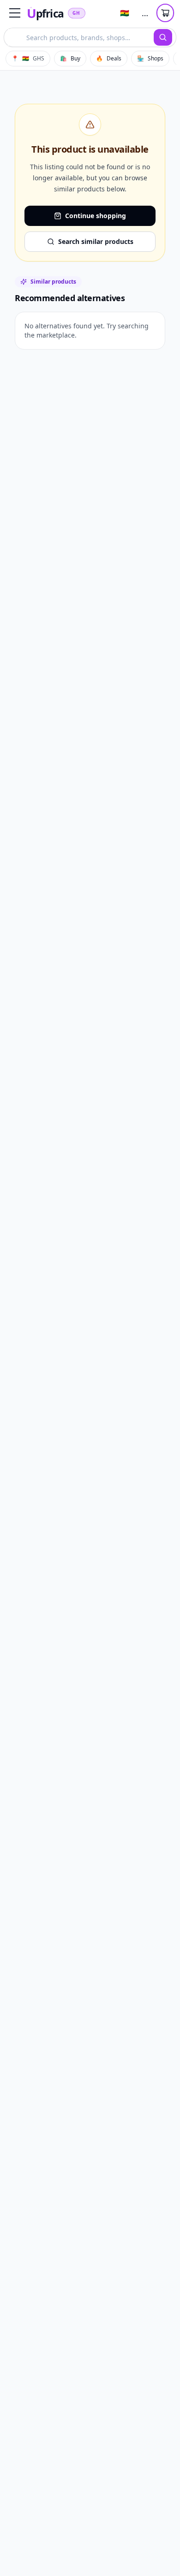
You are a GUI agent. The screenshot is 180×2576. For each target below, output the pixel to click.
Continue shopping (96, 216)
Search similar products (96, 241)
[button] (15, 13)
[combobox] (79, 37)
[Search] (163, 37)
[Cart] (165, 13)
